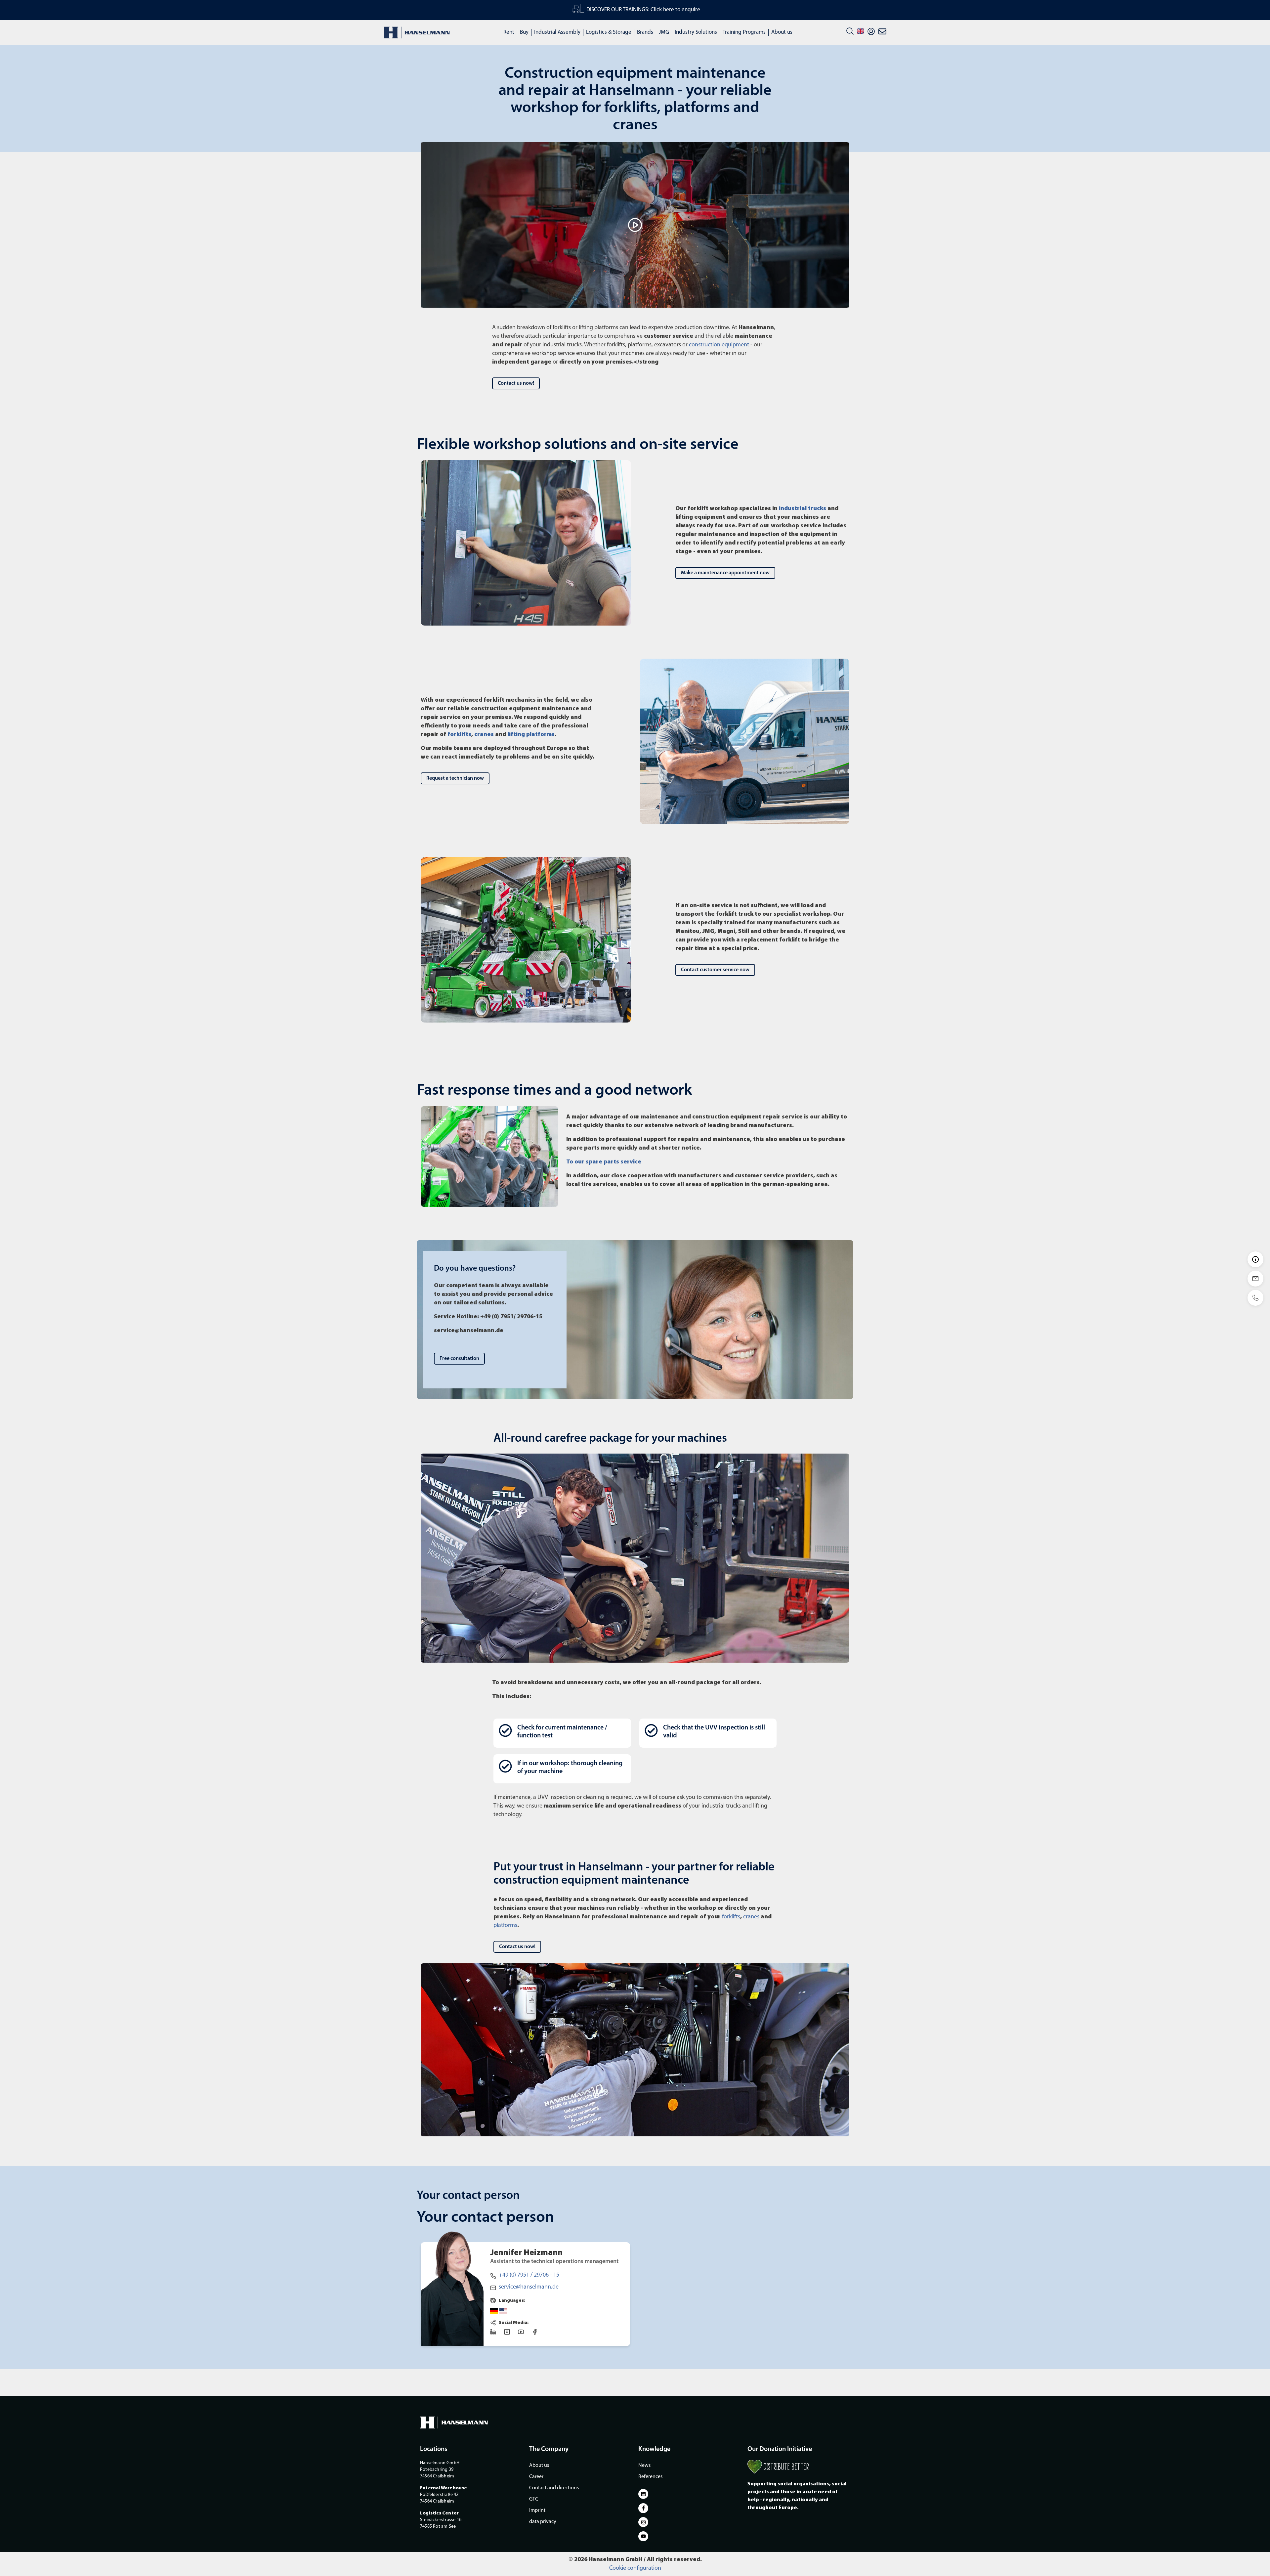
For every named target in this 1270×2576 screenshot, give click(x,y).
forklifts (731, 1917)
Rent (509, 32)
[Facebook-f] (643, 2508)
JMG (664, 32)
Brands (645, 32)
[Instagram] (509, 2334)
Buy (524, 32)
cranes (751, 1917)
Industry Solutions (696, 32)
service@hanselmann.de (529, 2287)
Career (536, 2477)
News (644, 2466)
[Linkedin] (643, 2494)
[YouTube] (523, 2334)
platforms (505, 1926)
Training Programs (744, 32)
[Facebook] (537, 2334)
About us (782, 32)
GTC (534, 2499)
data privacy (543, 2522)
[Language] (860, 31)
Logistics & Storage (609, 32)
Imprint (537, 2511)
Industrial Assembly (557, 32)
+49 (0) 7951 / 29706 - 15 (529, 2275)
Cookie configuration (635, 2568)
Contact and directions (554, 2488)
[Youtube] (643, 2536)
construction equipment (719, 345)
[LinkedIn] (495, 2334)
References (650, 2477)
